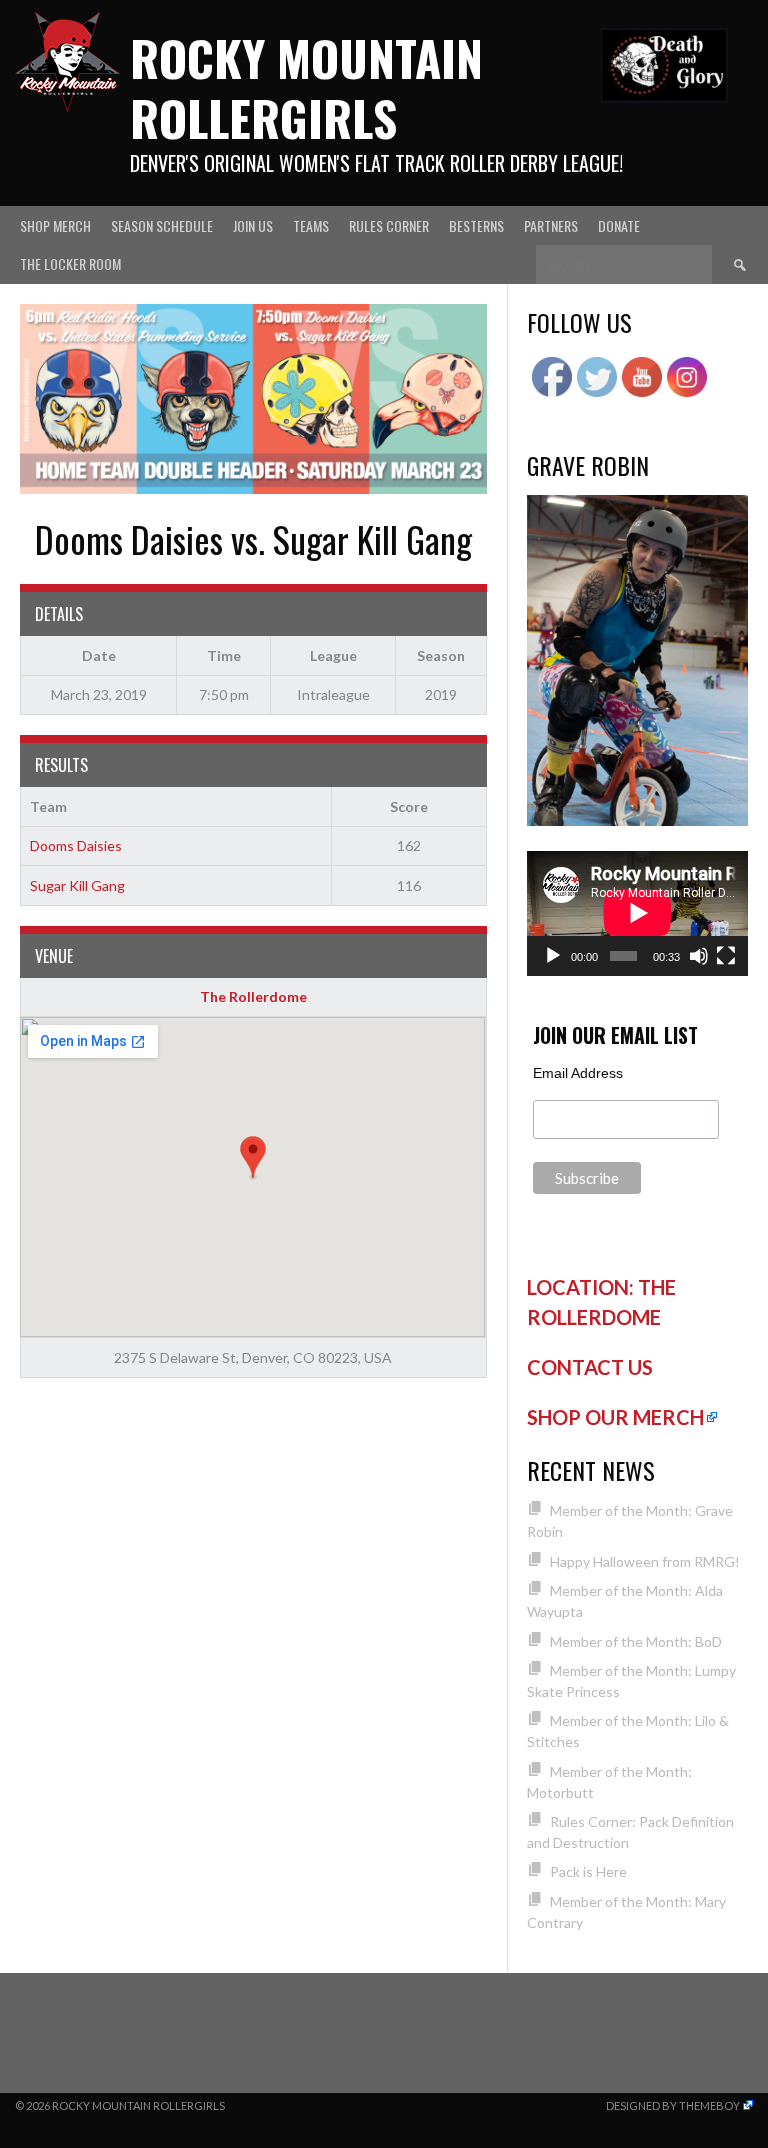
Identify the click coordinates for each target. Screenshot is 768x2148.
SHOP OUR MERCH (615, 1417)
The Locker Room (70, 263)
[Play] (553, 956)
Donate (619, 225)
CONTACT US (590, 1367)
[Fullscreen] (726, 956)
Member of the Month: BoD (636, 1641)
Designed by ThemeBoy (673, 2105)
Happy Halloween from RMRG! (645, 1561)
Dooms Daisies (76, 845)
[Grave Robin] (637, 820)
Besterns (476, 225)
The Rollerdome (253, 996)
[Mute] (699, 956)
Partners (551, 225)
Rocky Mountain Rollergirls (306, 87)
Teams (311, 225)
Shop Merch (55, 225)
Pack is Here (588, 1871)
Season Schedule (162, 225)
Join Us (253, 225)
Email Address (578, 1073)
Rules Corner (389, 225)
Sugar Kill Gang (77, 885)
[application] (637, 913)
